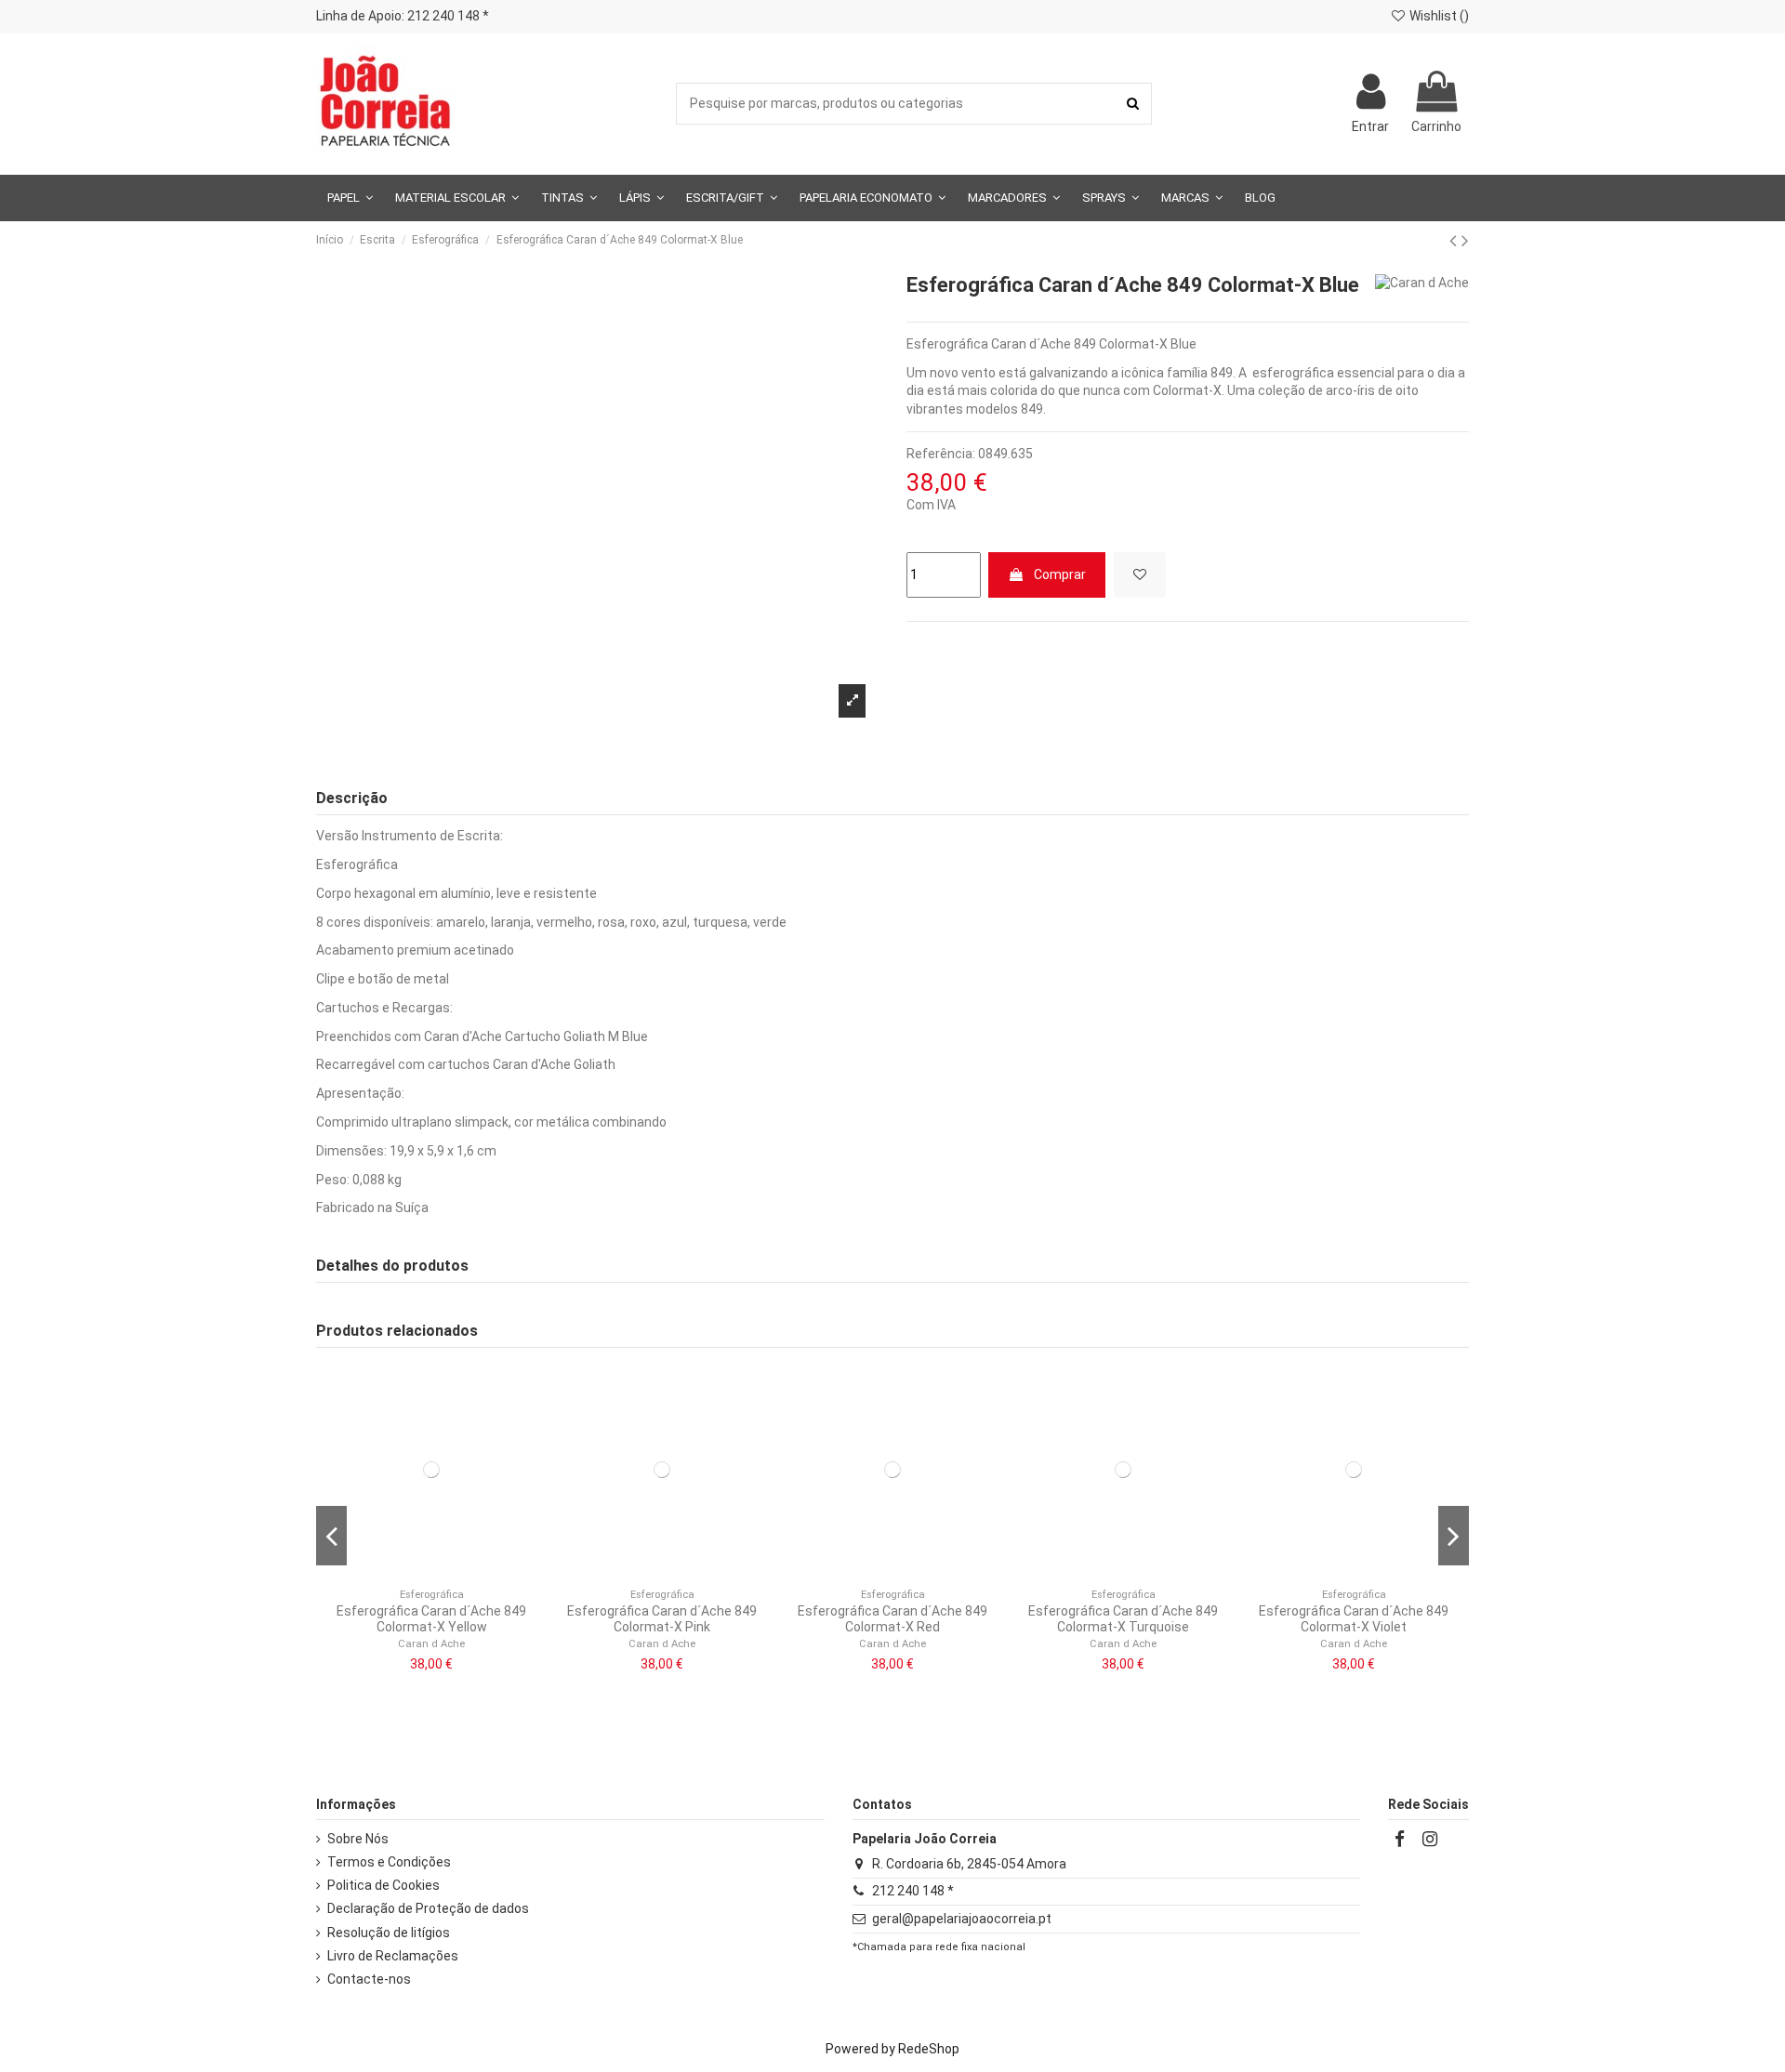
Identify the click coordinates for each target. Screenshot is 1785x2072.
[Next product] (1465, 241)
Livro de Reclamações (393, 1956)
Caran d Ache (431, 1644)
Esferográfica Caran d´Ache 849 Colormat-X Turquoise (1123, 1619)
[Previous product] (1455, 241)
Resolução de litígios (389, 1933)
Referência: (941, 454)
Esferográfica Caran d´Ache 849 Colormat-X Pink (662, 1619)
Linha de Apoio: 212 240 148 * (403, 16)
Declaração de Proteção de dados (428, 1908)
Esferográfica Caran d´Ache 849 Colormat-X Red (892, 1619)
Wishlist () (1438, 16)
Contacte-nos (369, 1979)
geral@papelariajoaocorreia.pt (962, 1919)
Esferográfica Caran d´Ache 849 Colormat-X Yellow (431, 1619)
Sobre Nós (358, 1839)
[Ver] (444, 1573)
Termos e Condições (389, 1862)
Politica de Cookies (383, 1885)
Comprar (1060, 574)
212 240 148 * (913, 1891)
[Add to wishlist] (1140, 575)
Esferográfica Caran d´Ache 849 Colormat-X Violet (1354, 1619)
